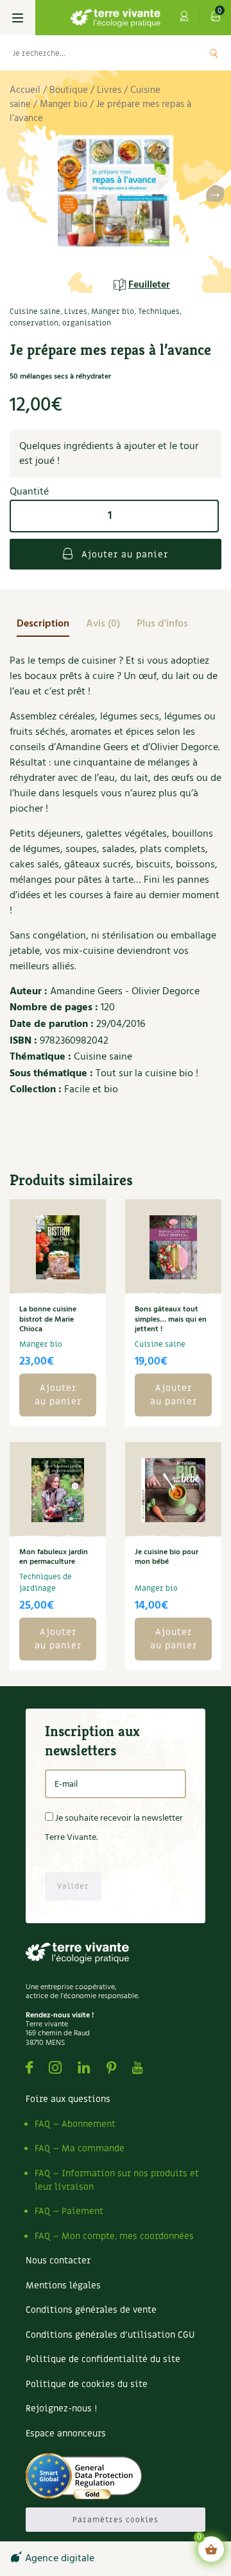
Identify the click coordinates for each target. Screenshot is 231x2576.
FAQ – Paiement (69, 2211)
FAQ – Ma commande (80, 2148)
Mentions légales (63, 2285)
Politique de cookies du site (87, 2384)
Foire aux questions (68, 2099)
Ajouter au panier (123, 554)
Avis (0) (103, 624)
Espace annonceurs (66, 2433)
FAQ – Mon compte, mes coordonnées (114, 2236)
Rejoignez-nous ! (61, 2408)
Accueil (25, 90)
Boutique (69, 90)
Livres (109, 90)
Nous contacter (58, 2260)
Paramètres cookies (116, 2520)
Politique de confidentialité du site (103, 2359)
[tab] (43, 624)
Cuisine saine (35, 311)
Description (43, 624)
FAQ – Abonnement (75, 2124)
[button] (215, 196)
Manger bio (64, 104)
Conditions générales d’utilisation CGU (110, 2335)
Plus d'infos (162, 624)
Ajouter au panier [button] (58, 1395)
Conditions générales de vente (91, 2310)
